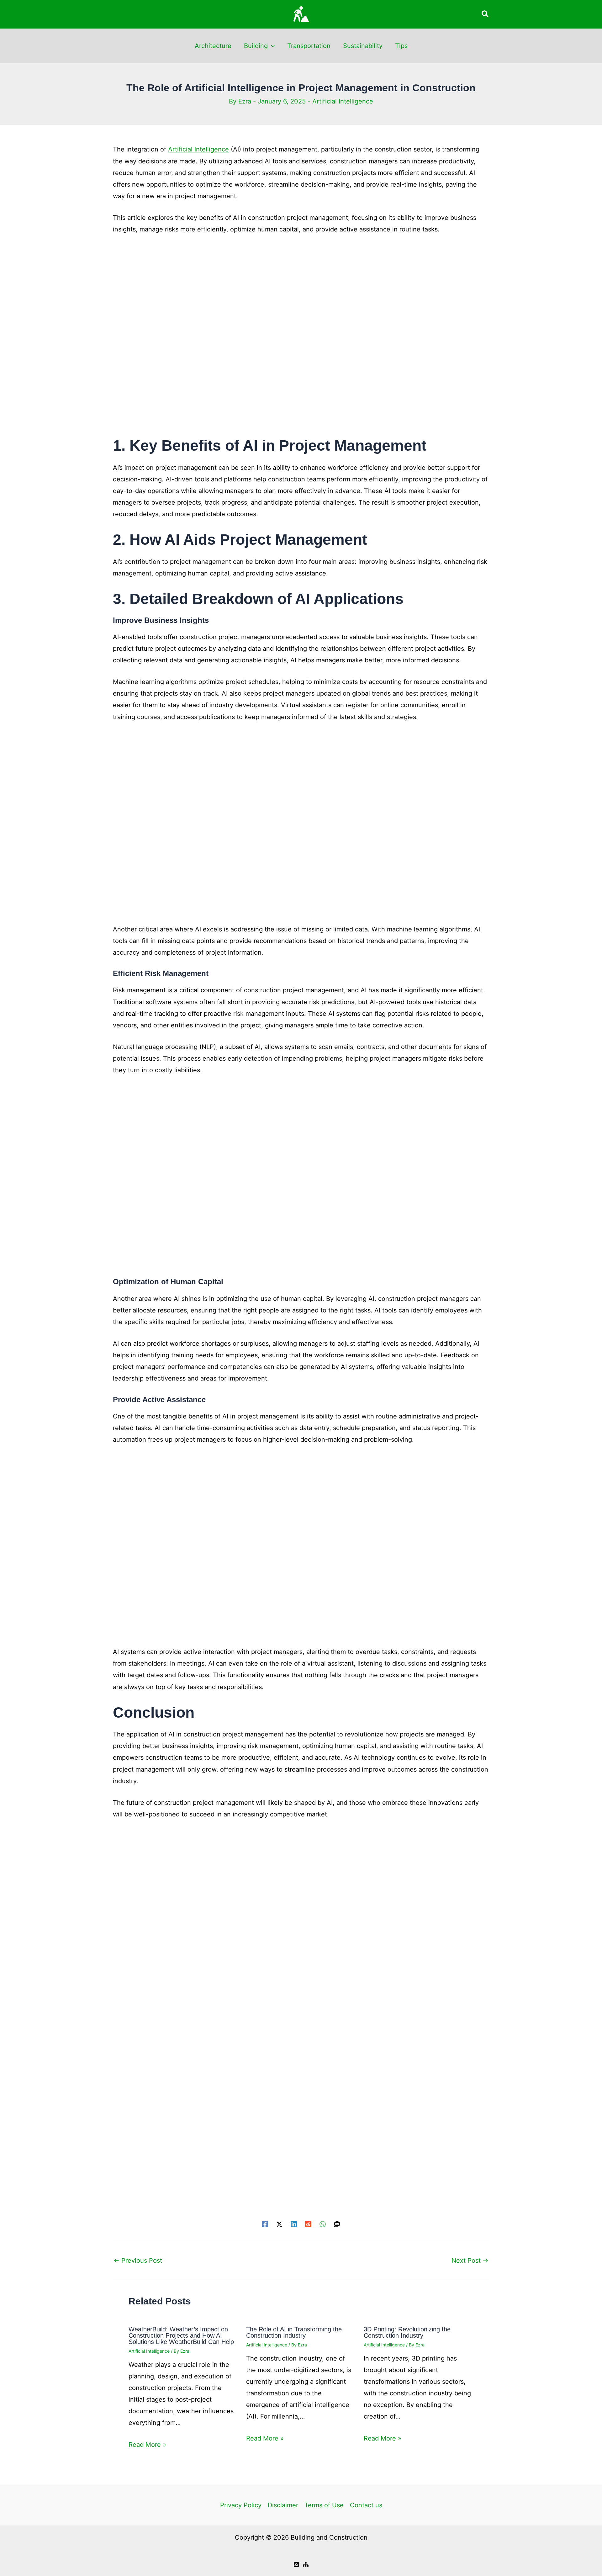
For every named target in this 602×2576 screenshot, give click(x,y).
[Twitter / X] (279, 2224)
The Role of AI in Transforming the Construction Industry (294, 2332)
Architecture (213, 46)
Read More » (147, 2445)
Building (256, 46)
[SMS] (337, 2224)
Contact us (366, 2505)
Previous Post (138, 2261)
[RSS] (296, 2564)
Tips (401, 46)
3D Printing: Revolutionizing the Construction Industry (407, 2332)
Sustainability (363, 46)
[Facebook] (265, 2224)
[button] (485, 14)
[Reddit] (308, 2224)
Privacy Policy (241, 2505)
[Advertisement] (301, 339)
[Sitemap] (306, 2564)
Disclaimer (283, 2505)
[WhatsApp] (323, 2224)
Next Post (470, 2261)
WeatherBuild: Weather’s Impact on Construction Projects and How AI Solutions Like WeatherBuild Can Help (181, 2335)
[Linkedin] (294, 2224)
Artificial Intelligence (343, 101)
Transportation (309, 46)
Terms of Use (324, 2505)
